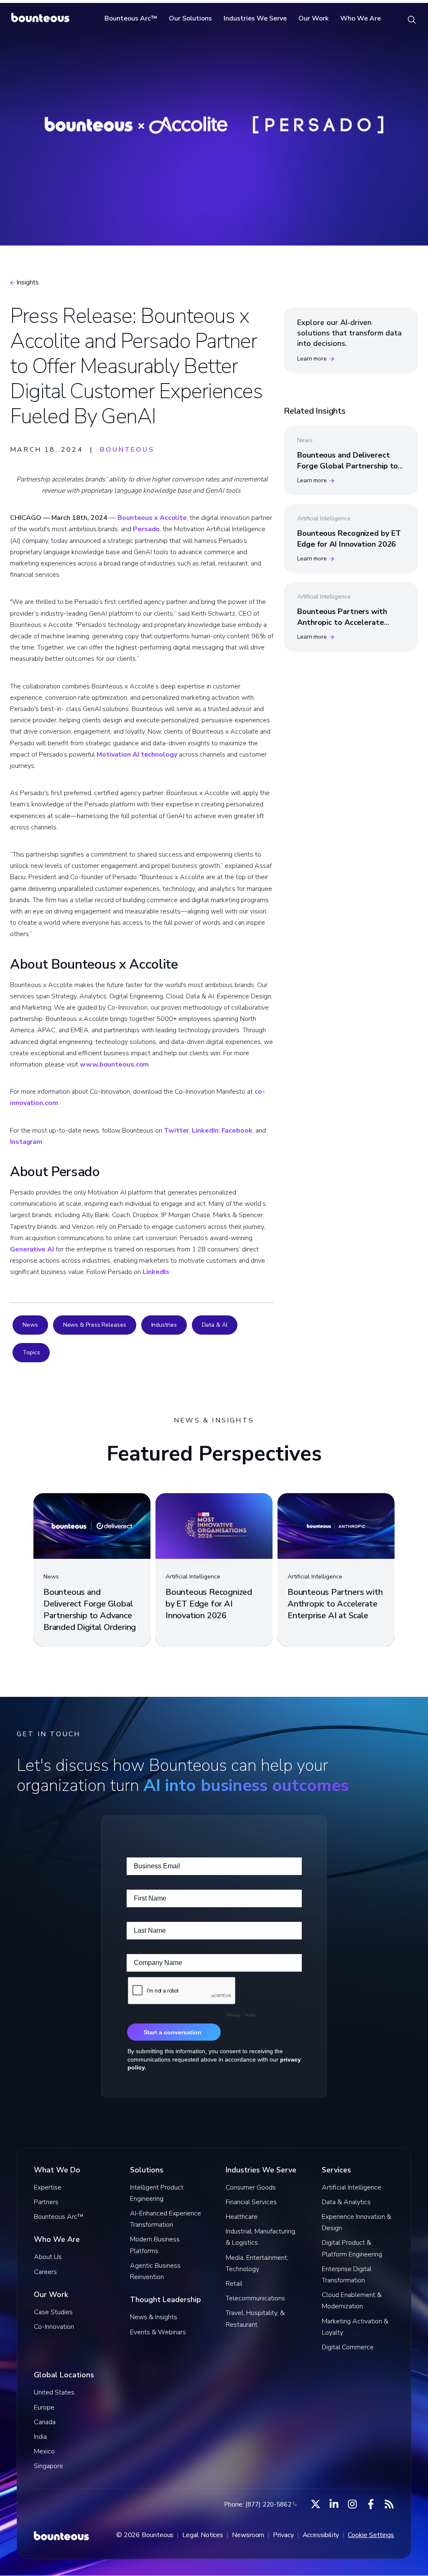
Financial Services (251, 2202)
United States (54, 2392)
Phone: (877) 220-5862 (258, 2504)
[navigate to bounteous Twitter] (316, 2504)
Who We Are (360, 18)
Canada (45, 2422)
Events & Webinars (158, 2332)
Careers (45, 2272)
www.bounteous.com (114, 1064)
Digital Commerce (348, 2347)
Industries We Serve (255, 18)
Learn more (312, 359)
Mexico (44, 2451)
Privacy (283, 2535)
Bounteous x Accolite (152, 518)
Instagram (26, 1142)
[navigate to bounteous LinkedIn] (334, 2504)
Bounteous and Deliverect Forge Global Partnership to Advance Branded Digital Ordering (348, 471)
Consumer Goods (251, 2187)
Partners (46, 2202)
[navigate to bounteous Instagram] (352, 2504)
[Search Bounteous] (412, 19)
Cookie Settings (371, 2535)
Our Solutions (190, 18)
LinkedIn (205, 1131)
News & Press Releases (95, 1325)
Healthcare (242, 2217)
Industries (164, 1325)
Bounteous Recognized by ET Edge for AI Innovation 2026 (349, 538)
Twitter (176, 1131)
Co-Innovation (54, 2327)
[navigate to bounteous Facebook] (371, 2504)
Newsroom (248, 2535)
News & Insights (154, 2317)
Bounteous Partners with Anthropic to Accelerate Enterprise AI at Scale (342, 622)
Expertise (48, 2187)
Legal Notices (203, 2535)
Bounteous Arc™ (131, 18)
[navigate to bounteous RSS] (389, 2504)
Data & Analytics (346, 2202)
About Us (48, 2257)
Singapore (48, 2466)
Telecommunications (255, 2298)
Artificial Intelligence (352, 2187)
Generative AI (32, 1249)
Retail (234, 2284)
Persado (146, 529)
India (40, 2437)
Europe (44, 2407)
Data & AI (215, 1325)
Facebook (237, 1131)
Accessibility (321, 2535)
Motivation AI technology (137, 755)
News (30, 1325)
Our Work (313, 18)
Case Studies (53, 2312)
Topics (31, 1352)
